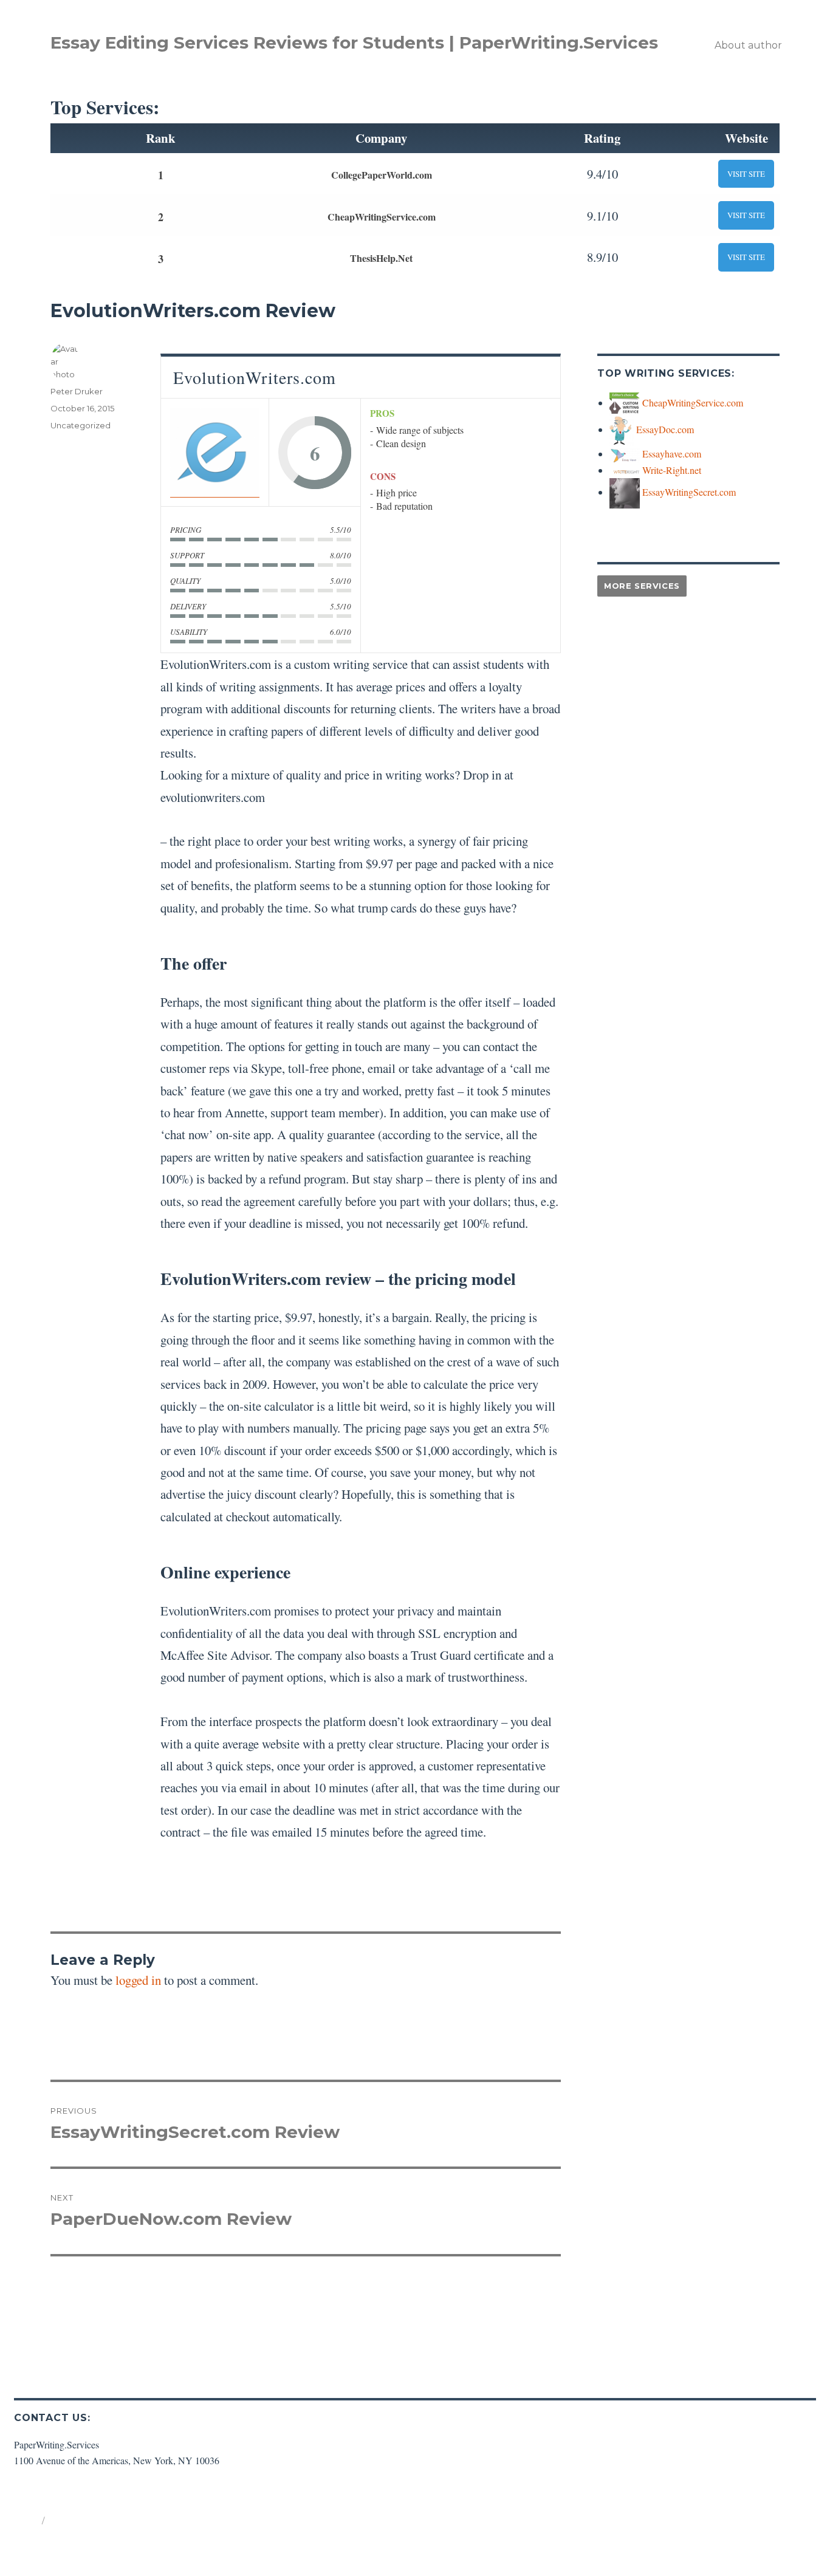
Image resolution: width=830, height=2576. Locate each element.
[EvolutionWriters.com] (215, 452)
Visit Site (746, 174)
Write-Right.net (672, 470)
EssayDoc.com (665, 429)
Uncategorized (81, 425)
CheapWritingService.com (382, 217)
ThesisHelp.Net (381, 258)
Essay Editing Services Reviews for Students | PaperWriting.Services (354, 43)
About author (748, 45)
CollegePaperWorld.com (382, 175)
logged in (138, 1980)
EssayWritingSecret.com (689, 492)
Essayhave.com (672, 454)
